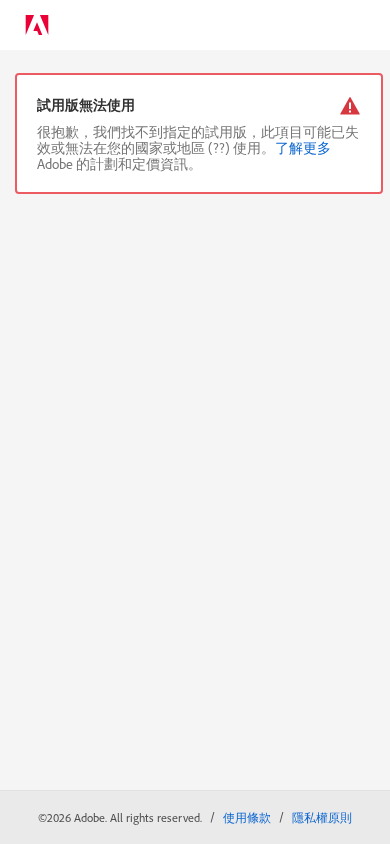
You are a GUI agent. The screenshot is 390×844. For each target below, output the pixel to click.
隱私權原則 (322, 817)
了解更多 (303, 148)
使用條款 (247, 817)
